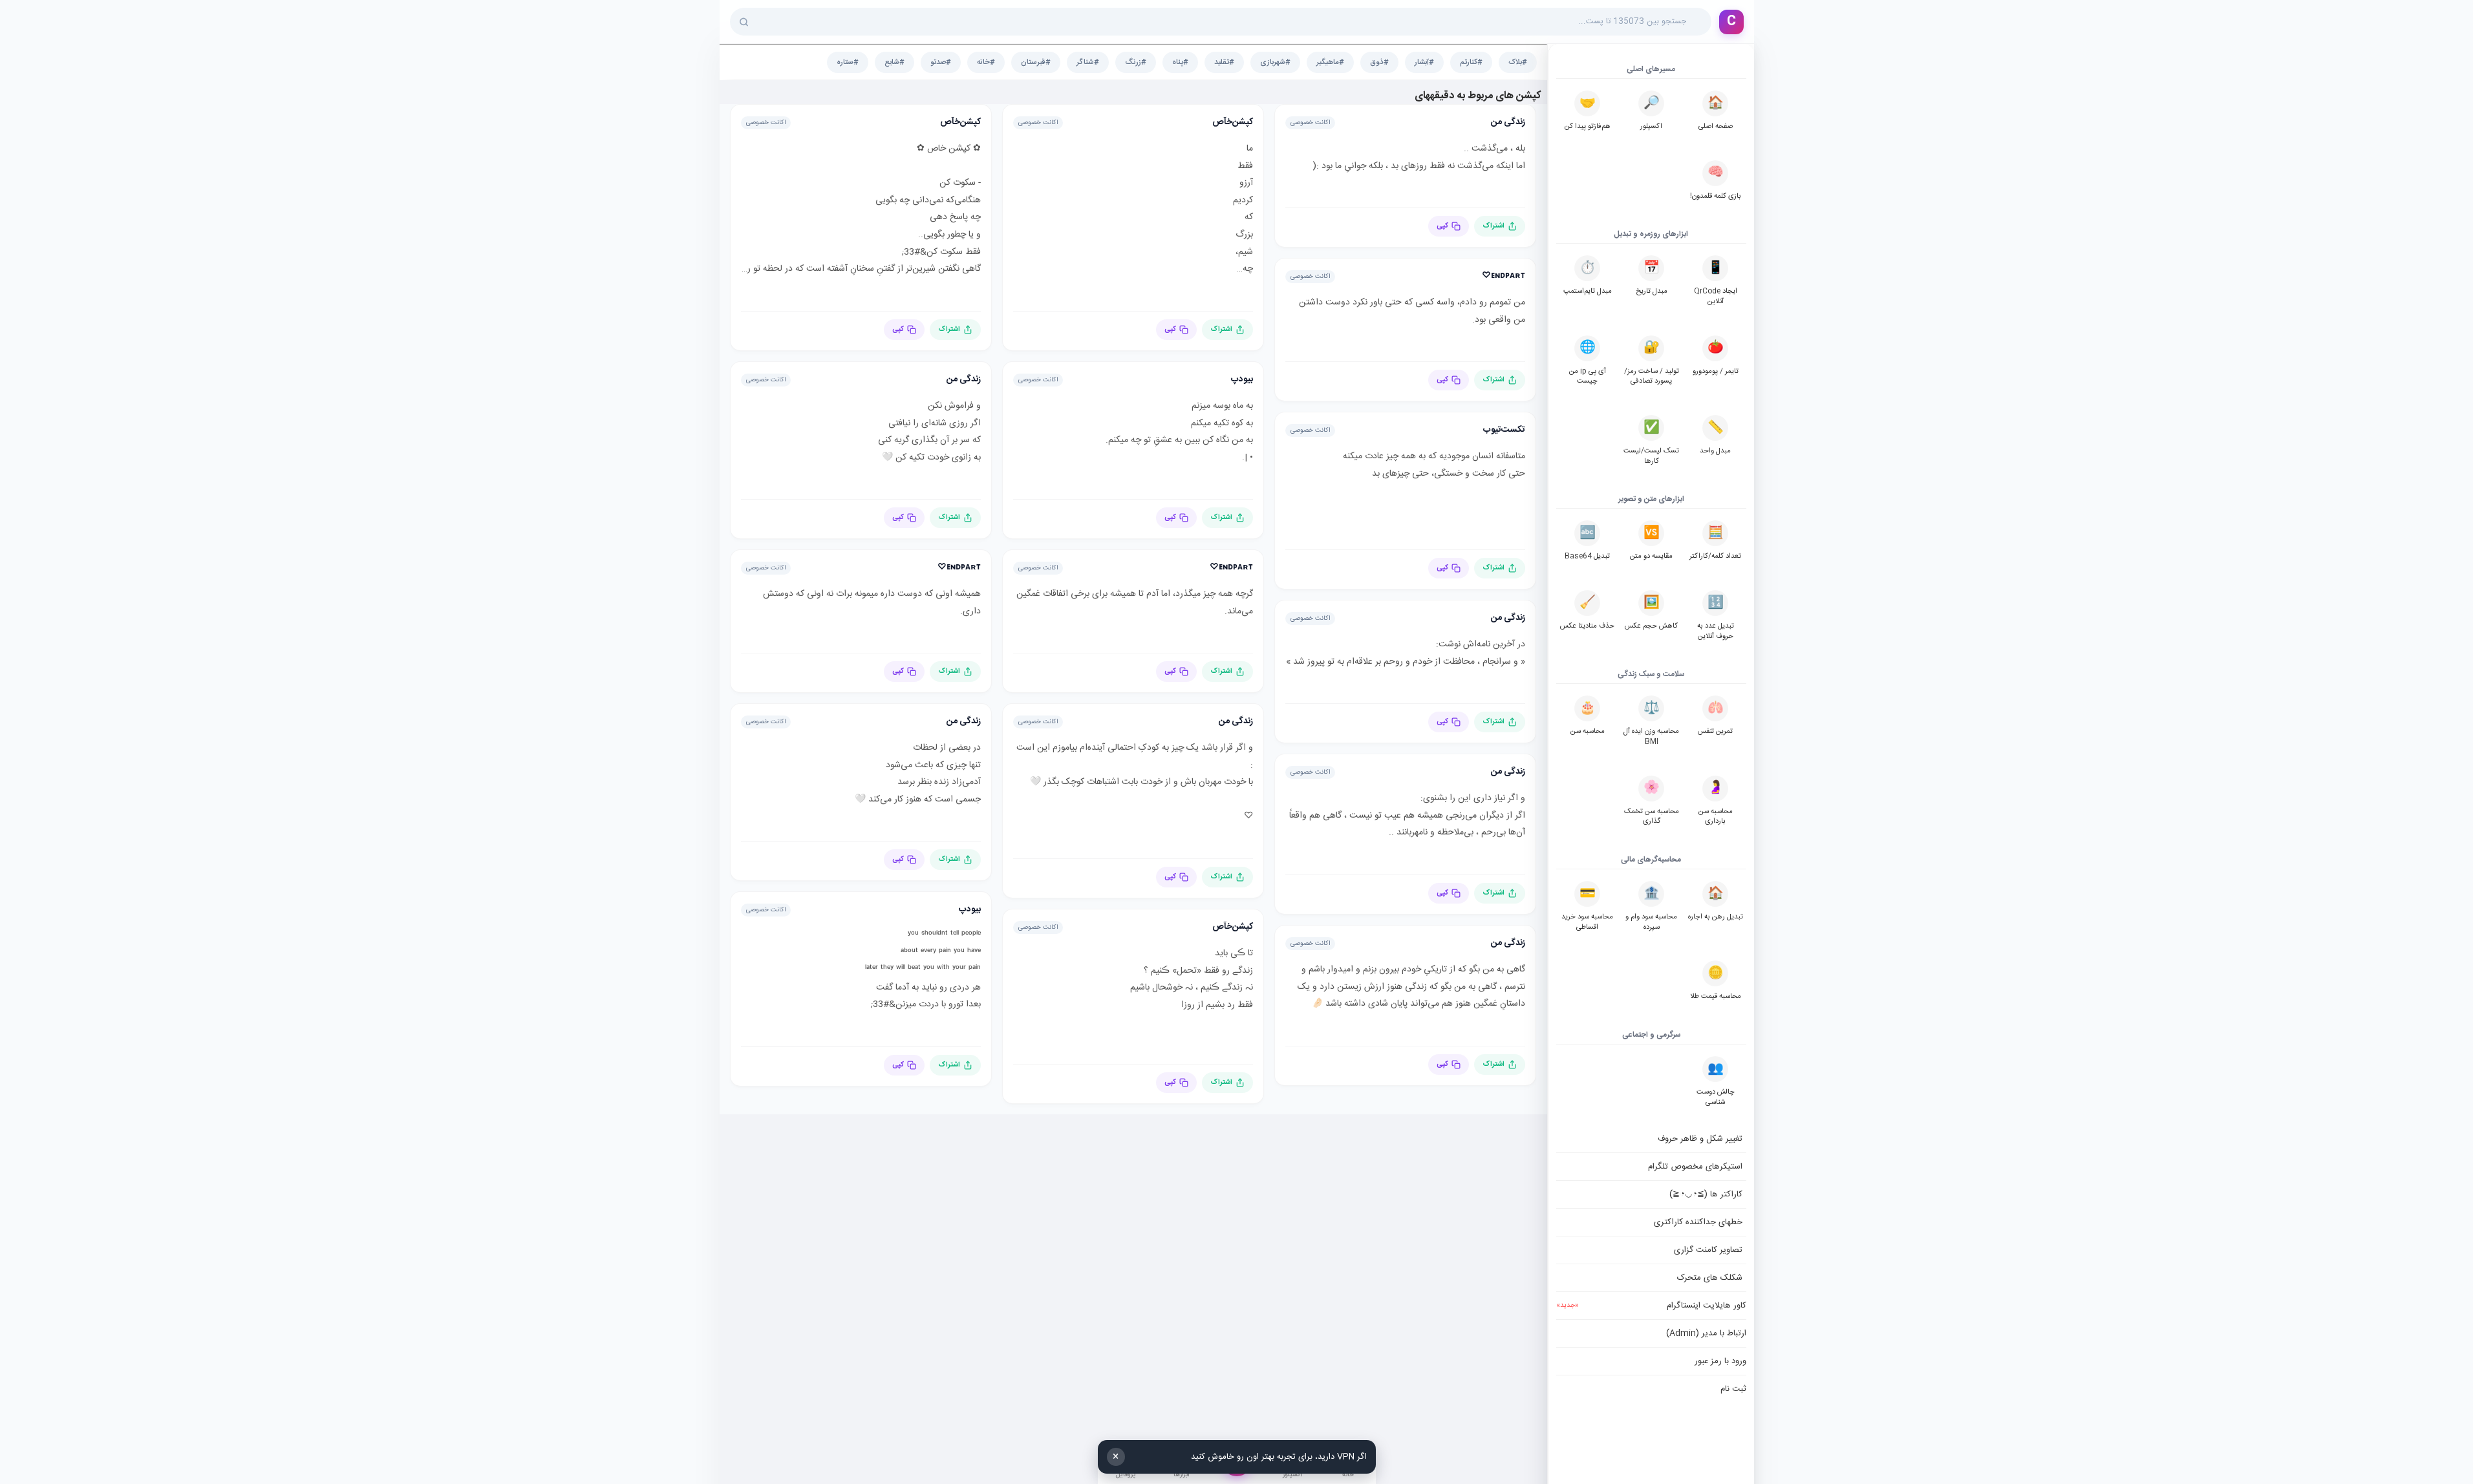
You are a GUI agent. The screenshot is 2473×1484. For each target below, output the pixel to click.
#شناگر (1088, 62)
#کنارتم (1471, 62)
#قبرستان (1036, 62)
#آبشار (1424, 62)
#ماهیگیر (1330, 62)
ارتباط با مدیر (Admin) (1706, 1333)
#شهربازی (1275, 62)
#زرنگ (1136, 62)
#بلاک (1518, 62)
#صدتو (941, 62)
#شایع (894, 62)
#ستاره (848, 62)
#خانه (986, 62)
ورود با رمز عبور (1720, 1361)
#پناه (1180, 62)
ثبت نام (1733, 1389)
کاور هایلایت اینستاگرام (1651, 1306)
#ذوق (1379, 62)
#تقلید (1224, 62)
